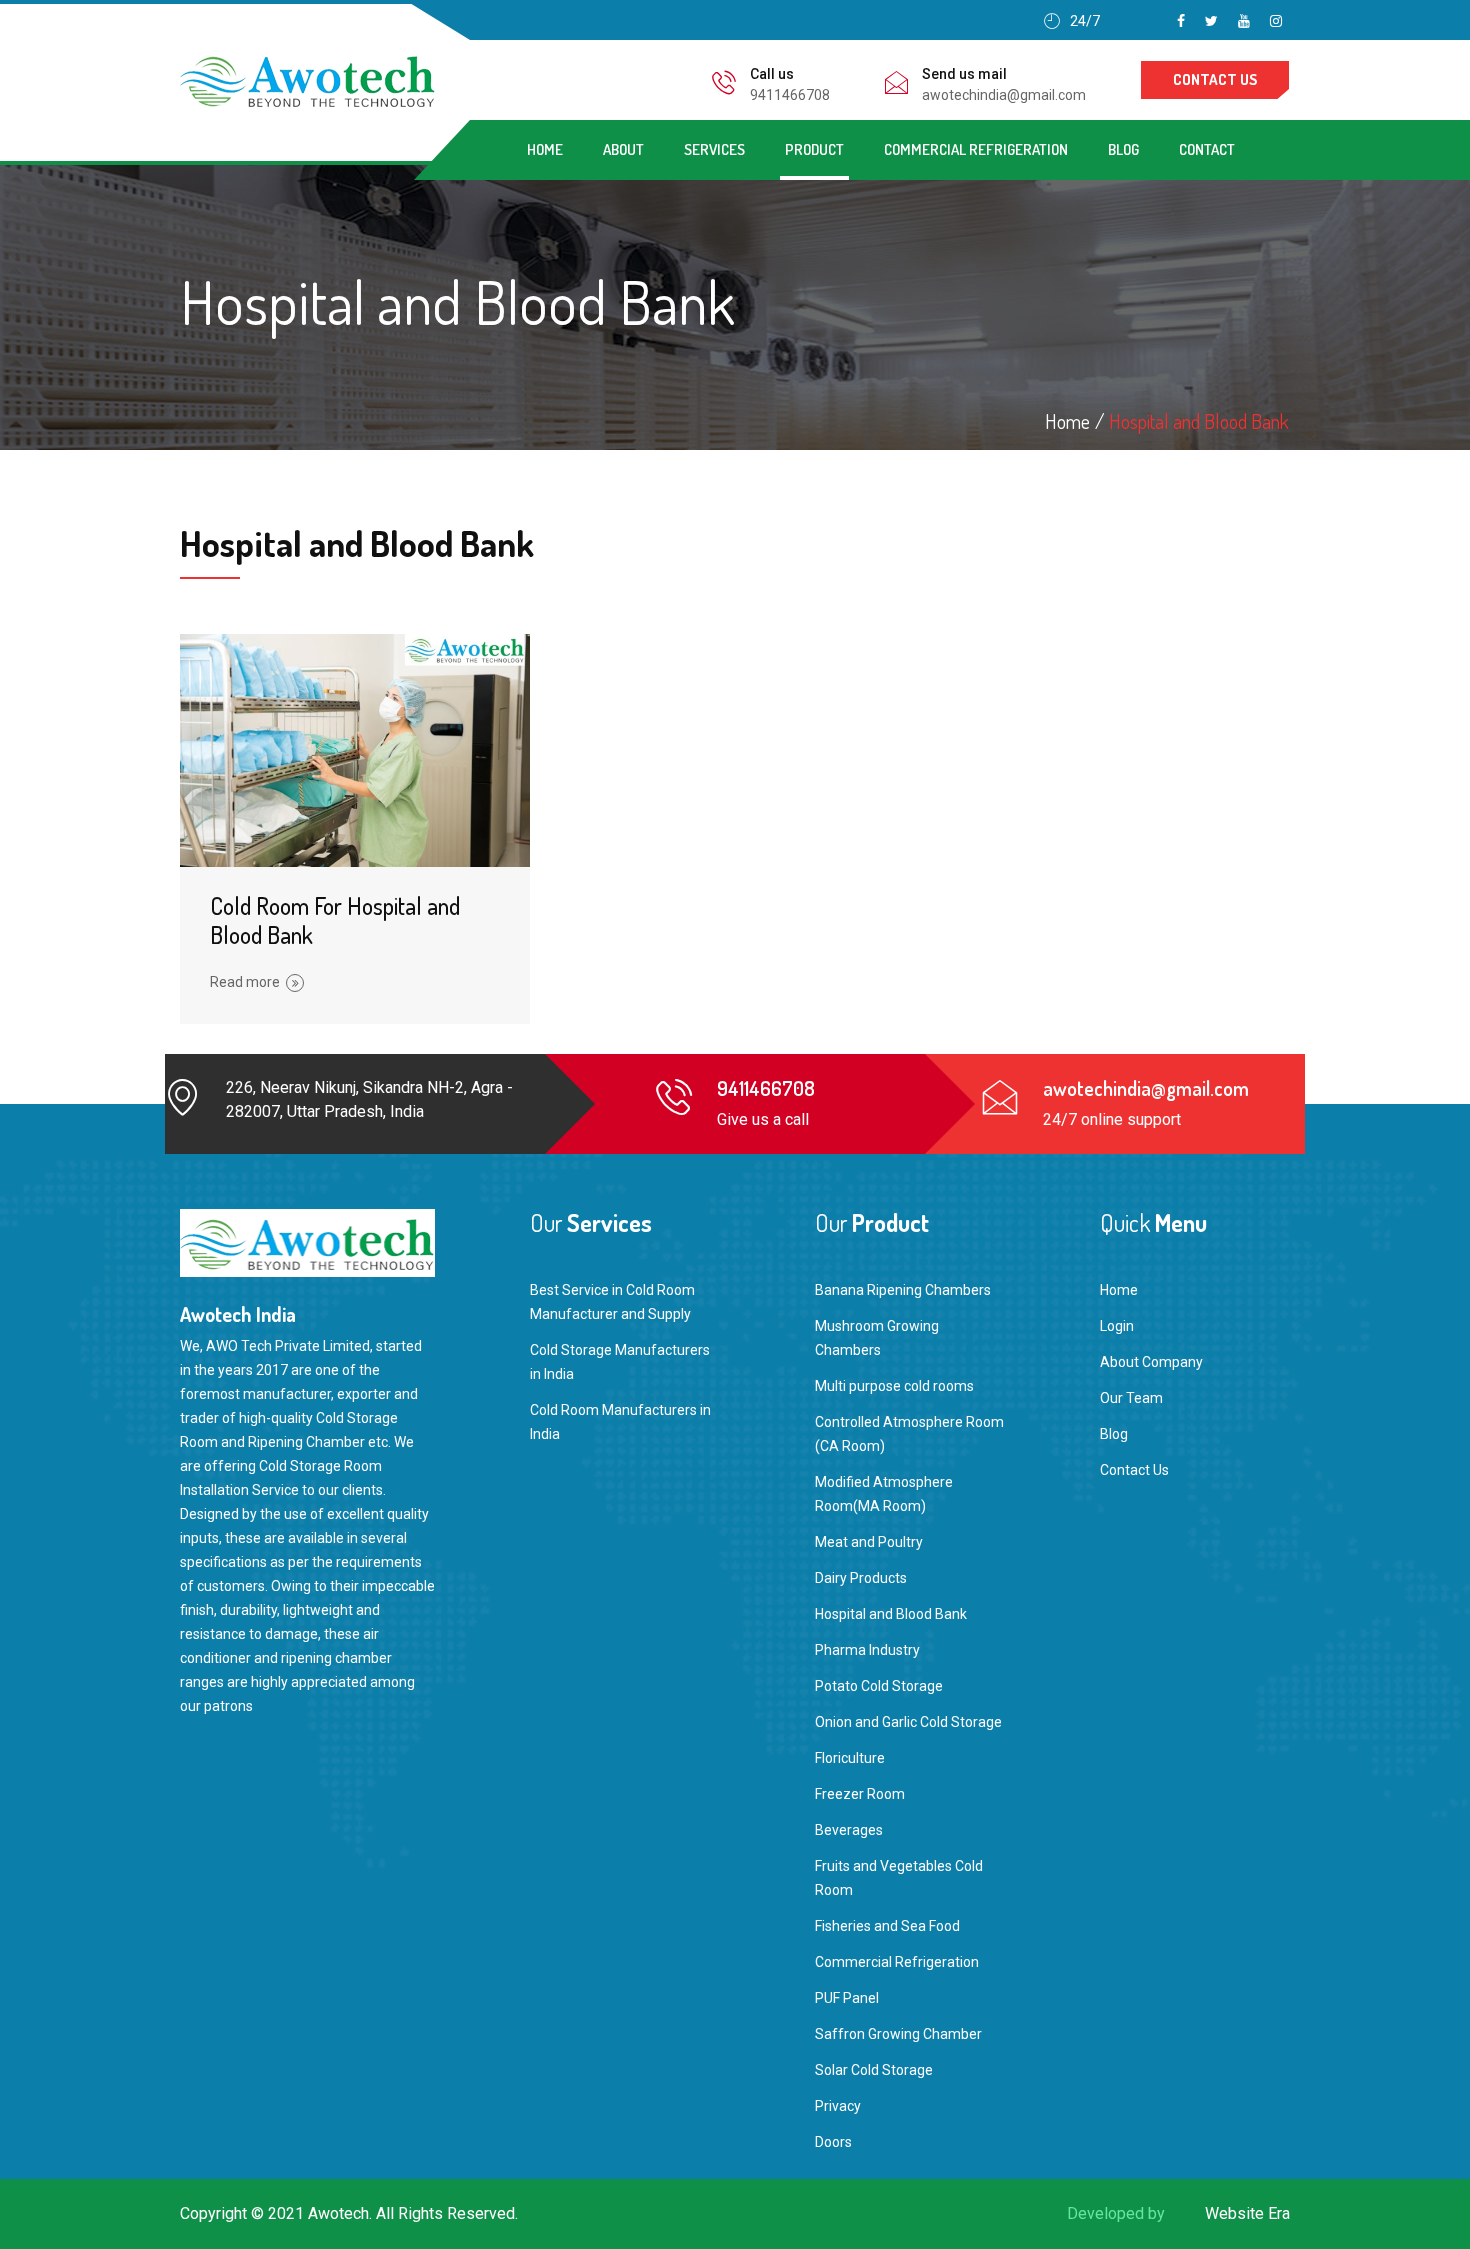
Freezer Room (860, 1794)
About (623, 149)
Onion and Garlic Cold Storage (908, 1722)
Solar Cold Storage (874, 2070)
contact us (1215, 79)
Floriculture (850, 1758)
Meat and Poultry (869, 1542)
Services (714, 149)
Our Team (1131, 1398)
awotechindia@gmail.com (1004, 95)
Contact (1207, 149)
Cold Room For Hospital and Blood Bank (335, 920)
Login (1117, 1326)
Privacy (838, 2106)
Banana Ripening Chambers (903, 1290)
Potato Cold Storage (879, 1686)
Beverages (849, 1830)
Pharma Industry (867, 1650)
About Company (1151, 1362)
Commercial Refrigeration (976, 149)
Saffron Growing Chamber (898, 2034)
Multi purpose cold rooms (894, 1386)
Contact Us (1134, 1470)
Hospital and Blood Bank (1199, 421)
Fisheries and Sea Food (887, 1926)
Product (814, 149)
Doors (833, 2142)
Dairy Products (861, 1578)
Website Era (1247, 2213)
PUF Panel (847, 1998)
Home (545, 149)
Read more (245, 982)
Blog (1123, 149)
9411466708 (790, 95)
